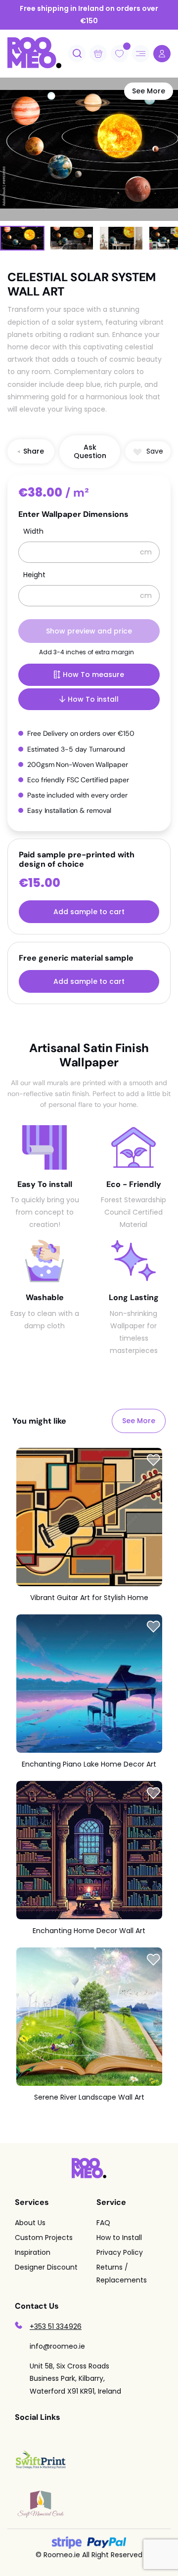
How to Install (119, 2238)
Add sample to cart (89, 912)
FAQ (103, 2223)
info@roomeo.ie (57, 2346)
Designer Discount (46, 2267)
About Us (30, 2223)
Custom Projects (44, 2238)
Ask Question (90, 451)
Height (34, 575)
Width (33, 532)
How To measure (93, 675)
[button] (148, 451)
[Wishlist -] (127, 46)
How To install (93, 699)
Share (34, 451)
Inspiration (33, 2252)
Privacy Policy (120, 2252)
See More (149, 91)
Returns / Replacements (122, 2273)
